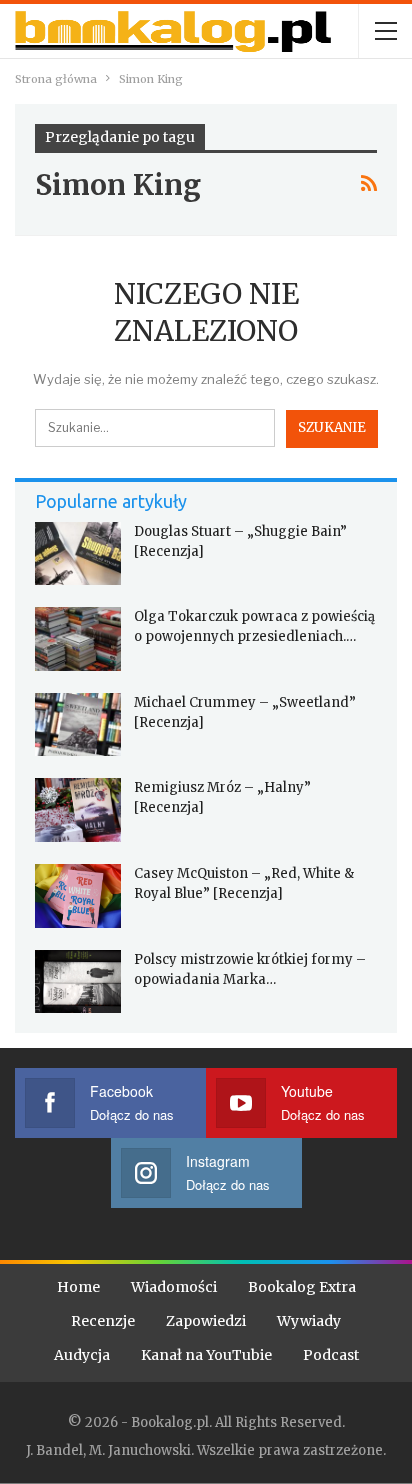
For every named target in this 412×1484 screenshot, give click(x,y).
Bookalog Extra (302, 1287)
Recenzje (103, 1321)
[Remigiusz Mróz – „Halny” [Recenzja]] (78, 810)
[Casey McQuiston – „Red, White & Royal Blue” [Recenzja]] (78, 896)
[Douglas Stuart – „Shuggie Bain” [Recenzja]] (78, 554)
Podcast (331, 1355)
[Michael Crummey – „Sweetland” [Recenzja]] (78, 725)
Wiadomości (174, 1287)
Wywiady (309, 1321)
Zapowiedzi (206, 1321)
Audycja (82, 1355)
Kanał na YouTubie (206, 1355)
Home (78, 1287)
